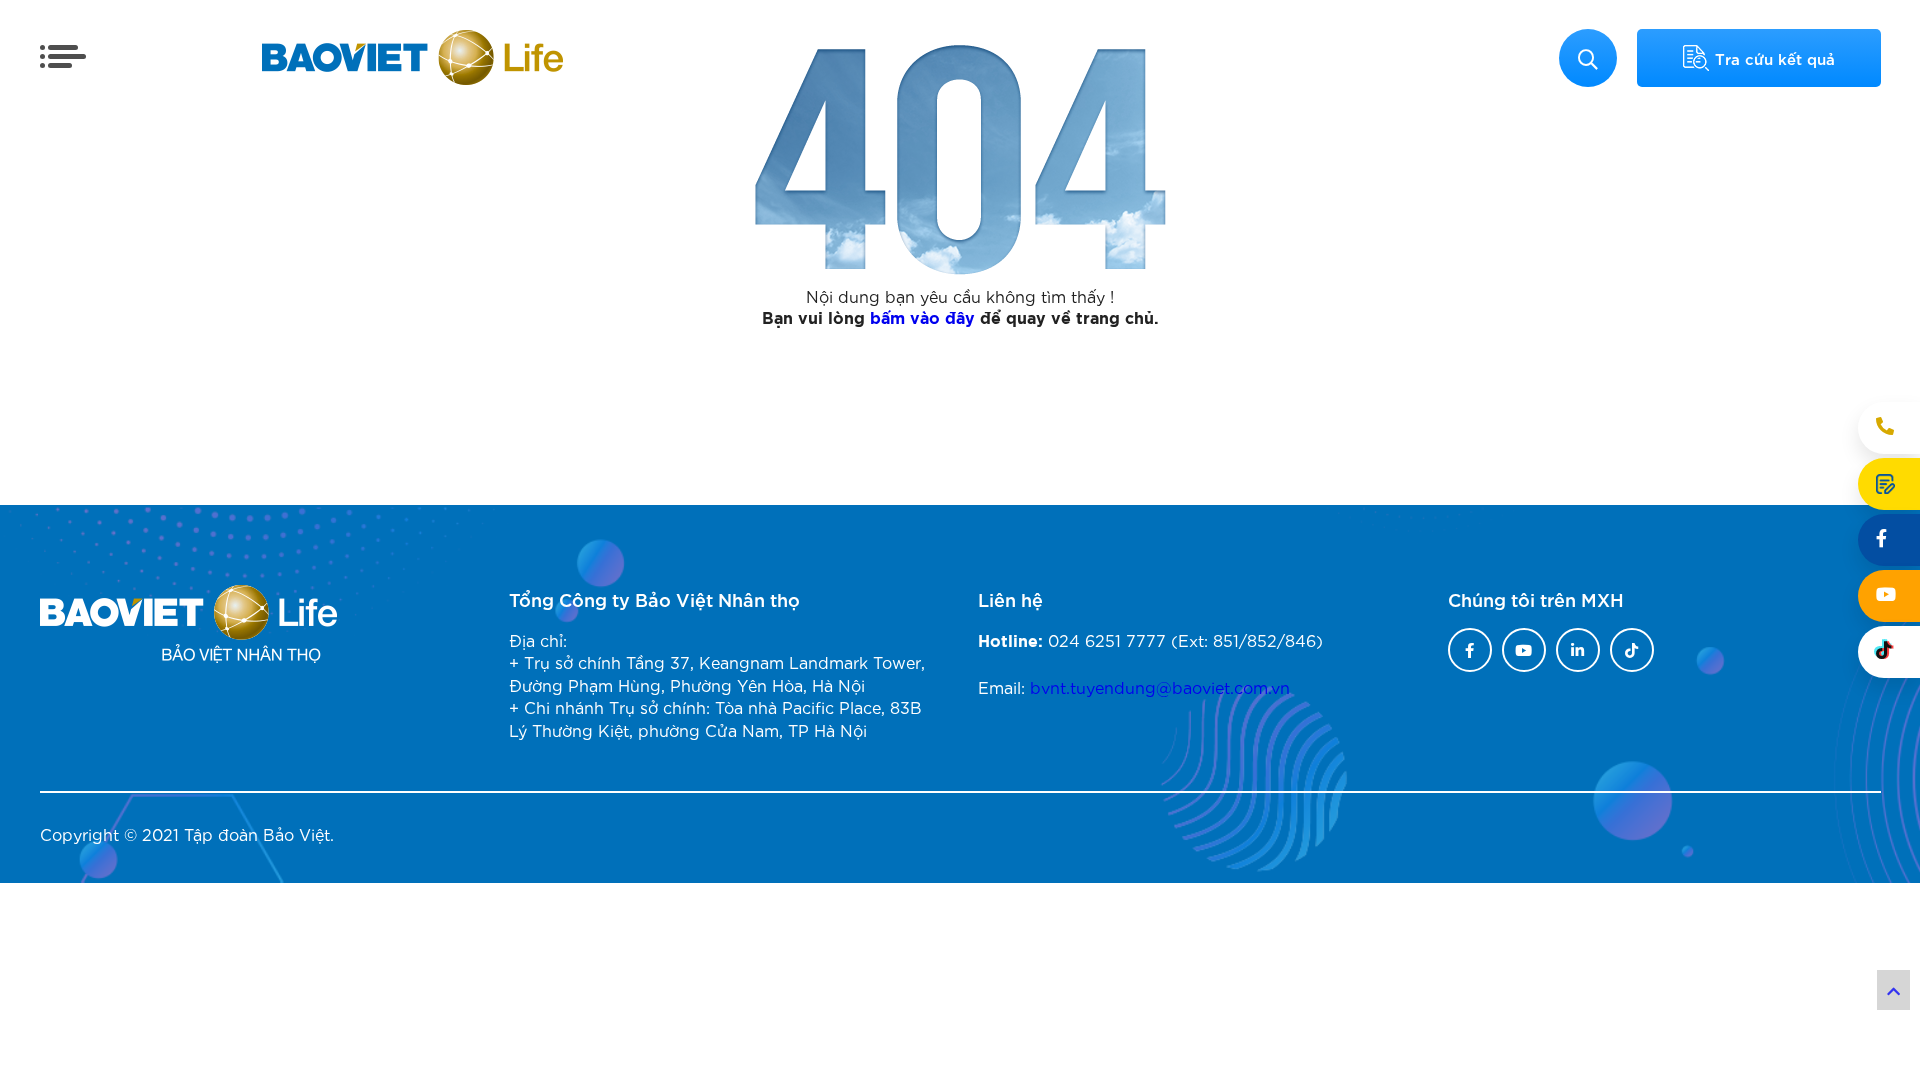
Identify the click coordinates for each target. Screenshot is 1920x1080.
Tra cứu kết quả (1775, 58)
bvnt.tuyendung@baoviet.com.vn (1160, 686)
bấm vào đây (922, 319)
